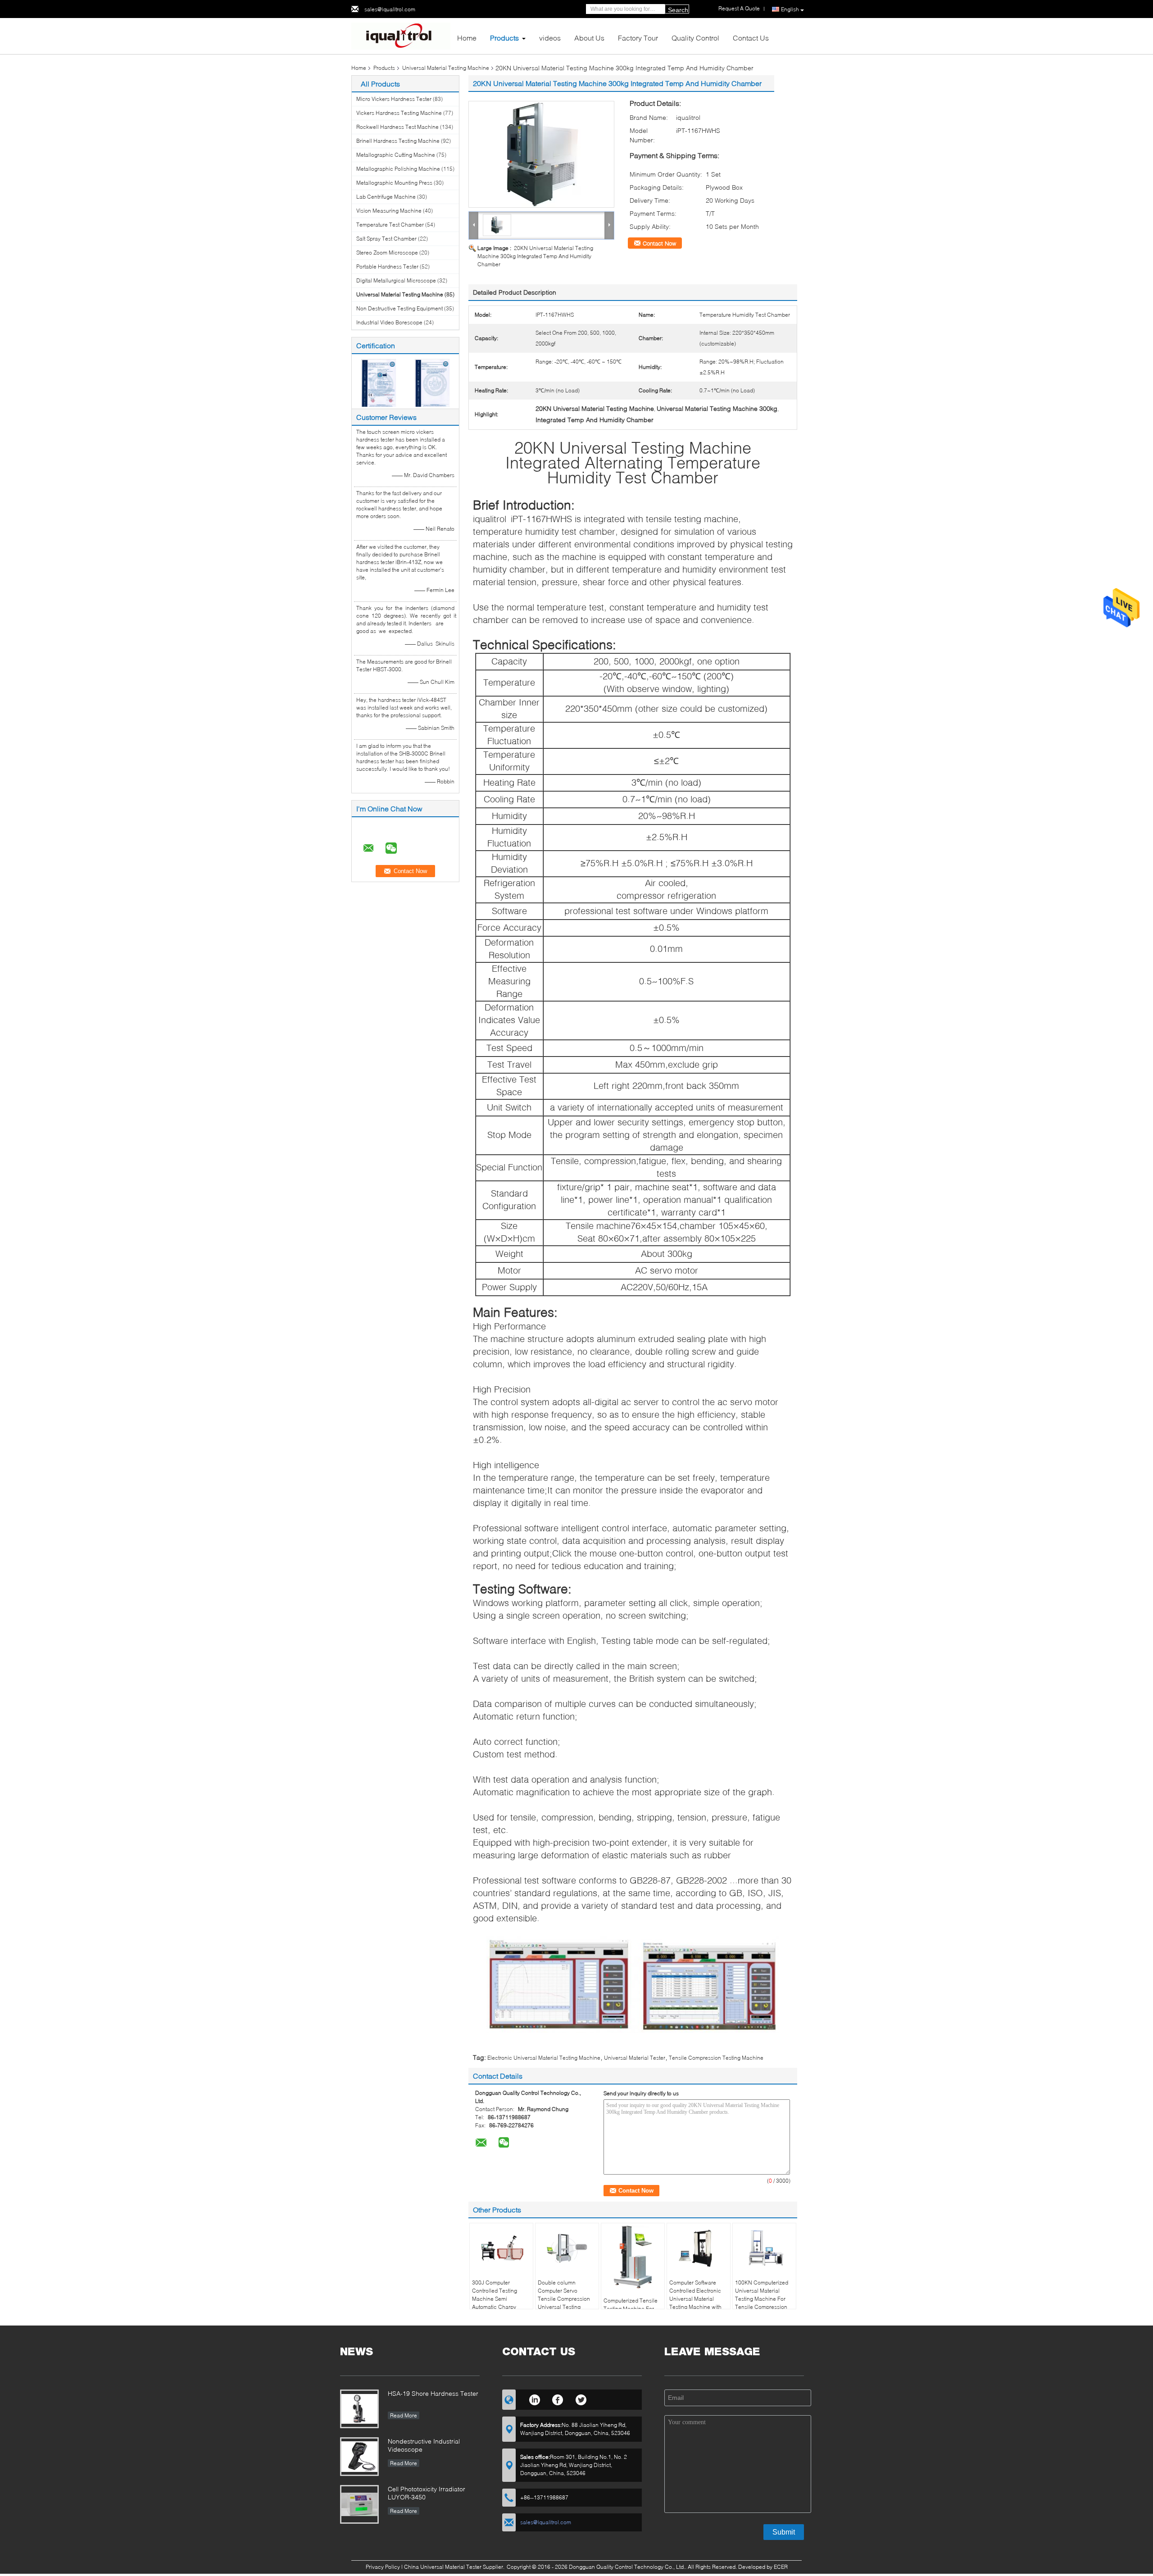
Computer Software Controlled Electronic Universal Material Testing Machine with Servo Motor (695, 2299)
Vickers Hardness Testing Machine (399, 113)
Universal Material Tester (635, 2058)
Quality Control (695, 38)
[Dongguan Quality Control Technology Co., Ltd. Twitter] (581, 2399)
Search (678, 10)
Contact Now (659, 243)
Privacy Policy (383, 2567)
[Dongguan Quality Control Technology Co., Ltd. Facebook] (558, 2399)
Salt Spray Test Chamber (386, 239)
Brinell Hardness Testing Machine (398, 141)
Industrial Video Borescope (389, 322)
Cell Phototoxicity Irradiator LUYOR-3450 (427, 2493)
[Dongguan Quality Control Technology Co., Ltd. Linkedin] (534, 2399)
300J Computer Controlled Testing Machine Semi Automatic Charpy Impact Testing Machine (495, 2303)
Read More (404, 2415)
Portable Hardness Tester (387, 266)
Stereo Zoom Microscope (387, 253)
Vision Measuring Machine (389, 211)
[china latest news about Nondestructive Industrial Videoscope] (359, 2457)
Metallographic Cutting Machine (396, 155)
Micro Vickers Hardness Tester (394, 99)
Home (467, 38)
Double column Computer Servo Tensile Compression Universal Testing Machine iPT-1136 (564, 2299)
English (790, 9)
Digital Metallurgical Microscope (396, 280)
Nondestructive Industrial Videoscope (424, 2445)
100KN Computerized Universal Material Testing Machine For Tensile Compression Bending (762, 2299)
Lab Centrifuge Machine (386, 197)
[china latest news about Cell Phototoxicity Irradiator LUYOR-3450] (359, 2504)
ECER (781, 2567)
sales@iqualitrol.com (390, 9)
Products (504, 38)
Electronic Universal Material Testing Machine (544, 2058)
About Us (589, 38)
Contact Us (751, 38)
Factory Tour (638, 38)
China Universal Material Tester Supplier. (455, 2567)
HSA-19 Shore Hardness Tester (433, 2393)
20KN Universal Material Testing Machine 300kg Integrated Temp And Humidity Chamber (535, 256)
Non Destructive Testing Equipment (399, 308)
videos (550, 38)
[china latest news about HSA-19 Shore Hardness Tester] (359, 2409)
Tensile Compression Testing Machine (716, 2058)
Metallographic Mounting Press (394, 183)
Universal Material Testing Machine (446, 68)
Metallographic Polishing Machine (398, 169)
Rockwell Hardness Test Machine (397, 127)
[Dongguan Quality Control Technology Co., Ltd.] (401, 35)
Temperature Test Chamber (390, 225)
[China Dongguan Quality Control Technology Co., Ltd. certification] (379, 382)
